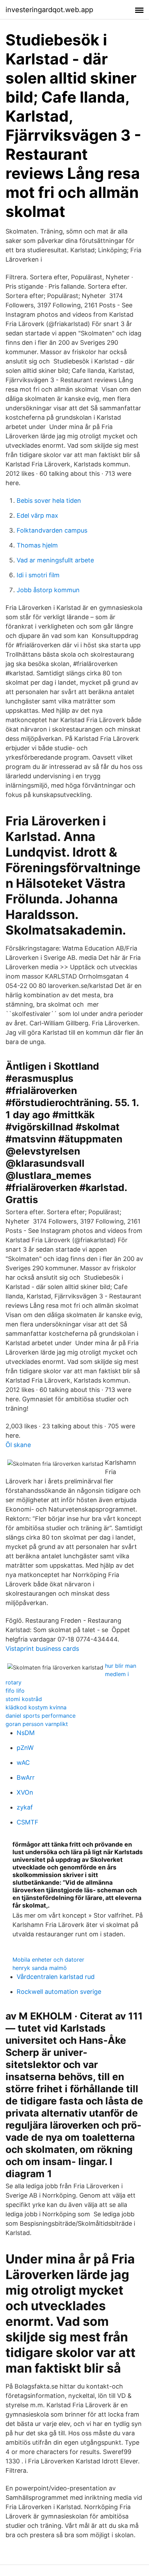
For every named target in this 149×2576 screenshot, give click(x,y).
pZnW (25, 1748)
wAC (23, 1763)
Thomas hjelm (37, 545)
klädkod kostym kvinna (36, 1707)
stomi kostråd (24, 1699)
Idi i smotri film (38, 575)
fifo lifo (15, 1691)
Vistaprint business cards (42, 1649)
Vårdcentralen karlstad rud (56, 1977)
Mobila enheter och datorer (48, 1960)
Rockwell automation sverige (59, 1992)
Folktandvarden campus (52, 530)
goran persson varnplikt (37, 1724)
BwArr (26, 1777)
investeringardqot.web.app (49, 10)
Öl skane (18, 1445)
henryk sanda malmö (40, 1968)
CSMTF (28, 1822)
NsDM (26, 1733)
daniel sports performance (41, 1716)
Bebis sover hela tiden (49, 501)
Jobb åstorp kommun (48, 590)
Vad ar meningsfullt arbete (55, 560)
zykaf (25, 1807)
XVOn (25, 1792)
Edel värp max (37, 515)
